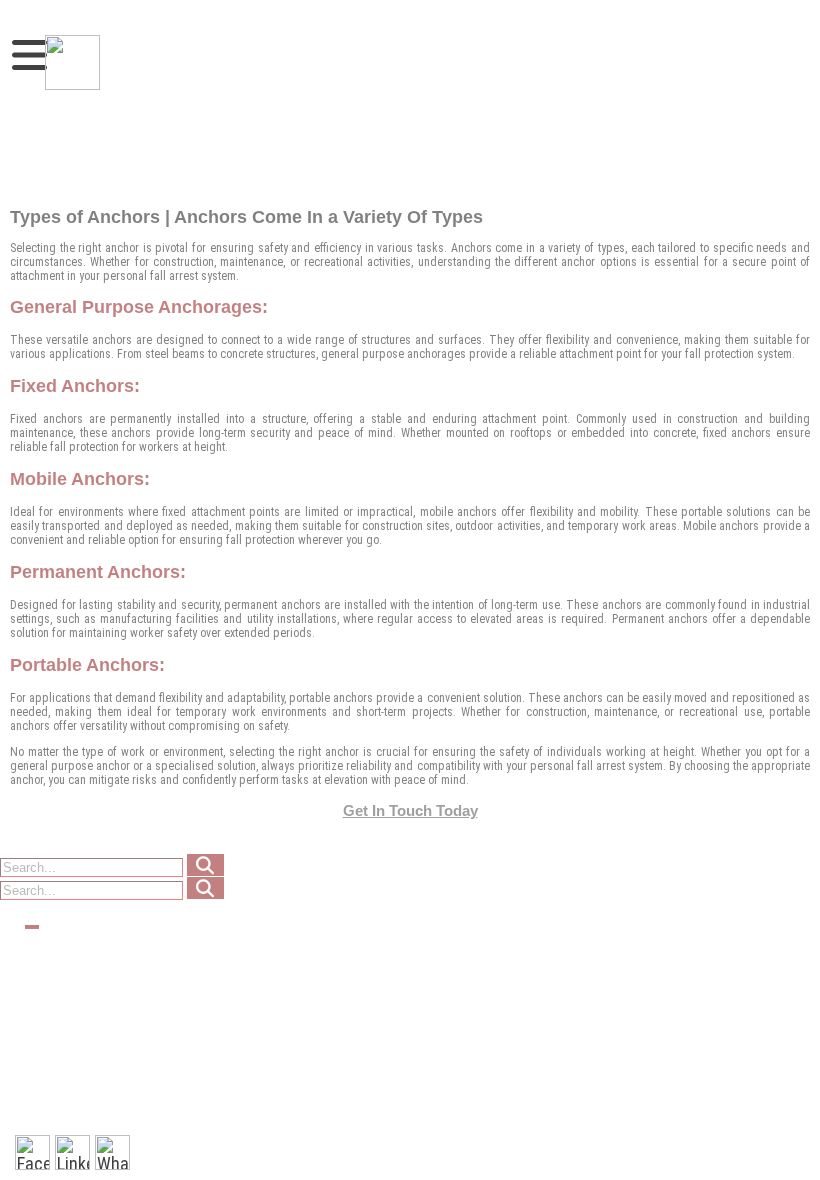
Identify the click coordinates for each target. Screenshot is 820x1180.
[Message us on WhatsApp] (112, 1152)
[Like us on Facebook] (32, 1152)
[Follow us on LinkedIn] (72, 1152)
